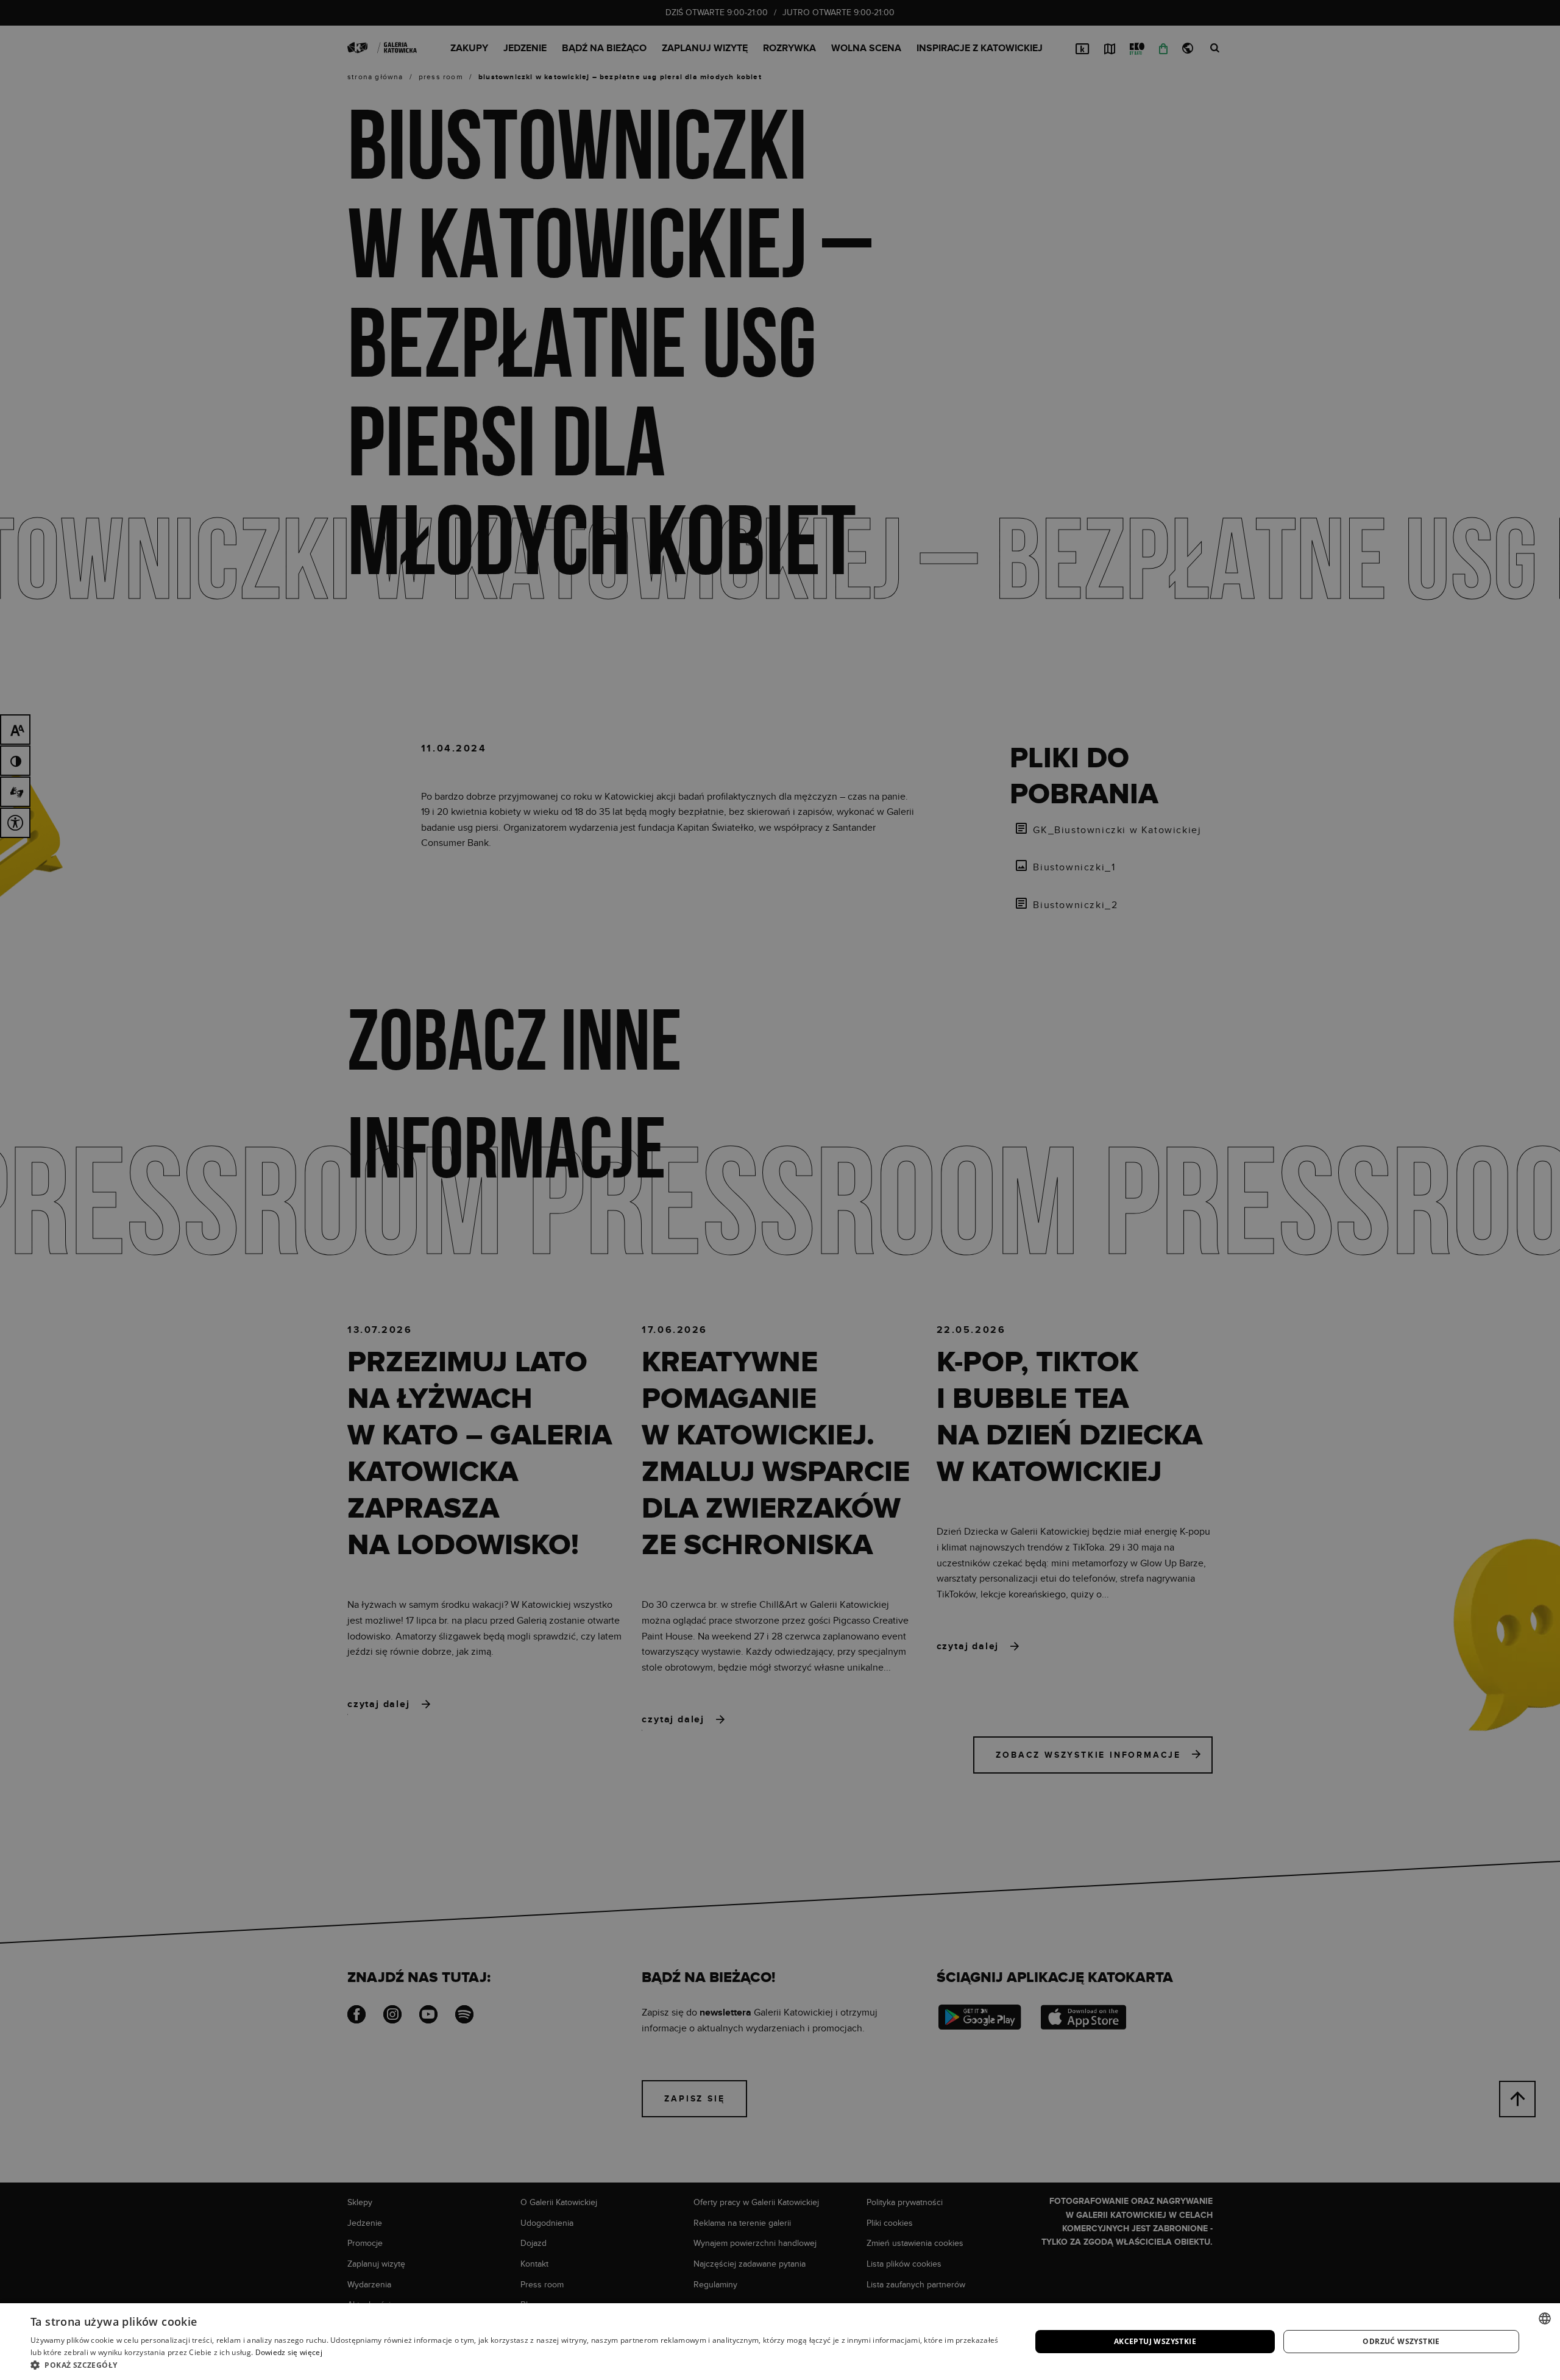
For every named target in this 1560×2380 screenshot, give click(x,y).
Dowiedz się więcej (289, 2352)
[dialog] (780, 1190)
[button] (516, 2365)
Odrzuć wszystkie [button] (1401, 2341)
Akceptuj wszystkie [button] (1155, 2341)
